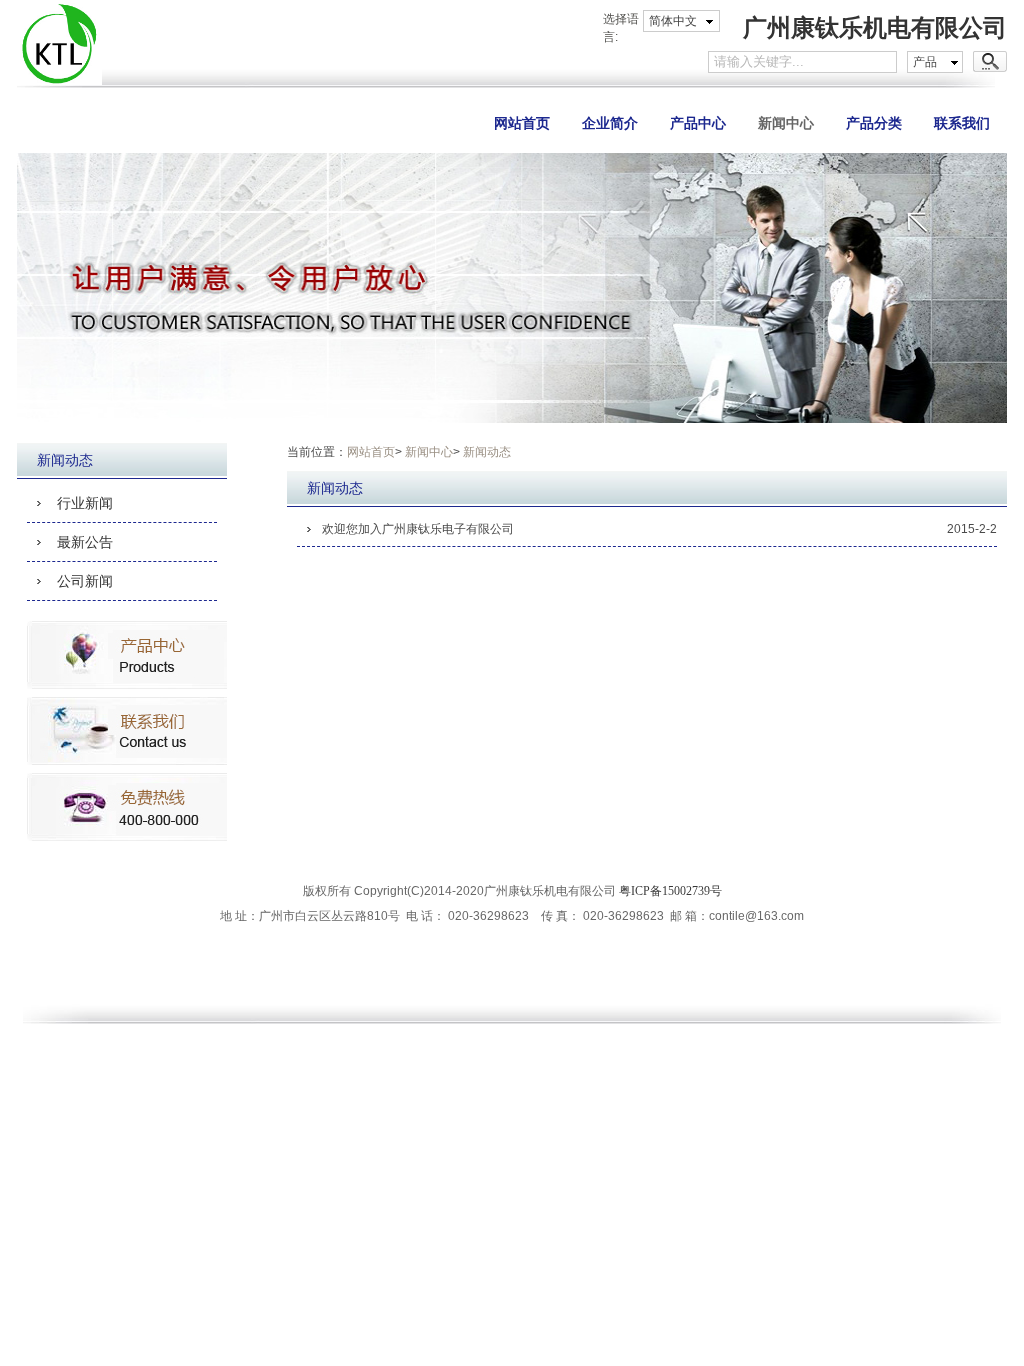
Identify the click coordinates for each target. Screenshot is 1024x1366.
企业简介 (610, 123)
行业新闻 (85, 503)
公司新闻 (85, 581)
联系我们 (962, 123)
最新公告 (85, 542)
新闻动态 (487, 452)
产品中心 (698, 123)
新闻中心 (786, 123)
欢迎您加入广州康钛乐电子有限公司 (418, 529)
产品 (925, 62)
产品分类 (874, 123)
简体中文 (673, 21)
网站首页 (522, 123)
